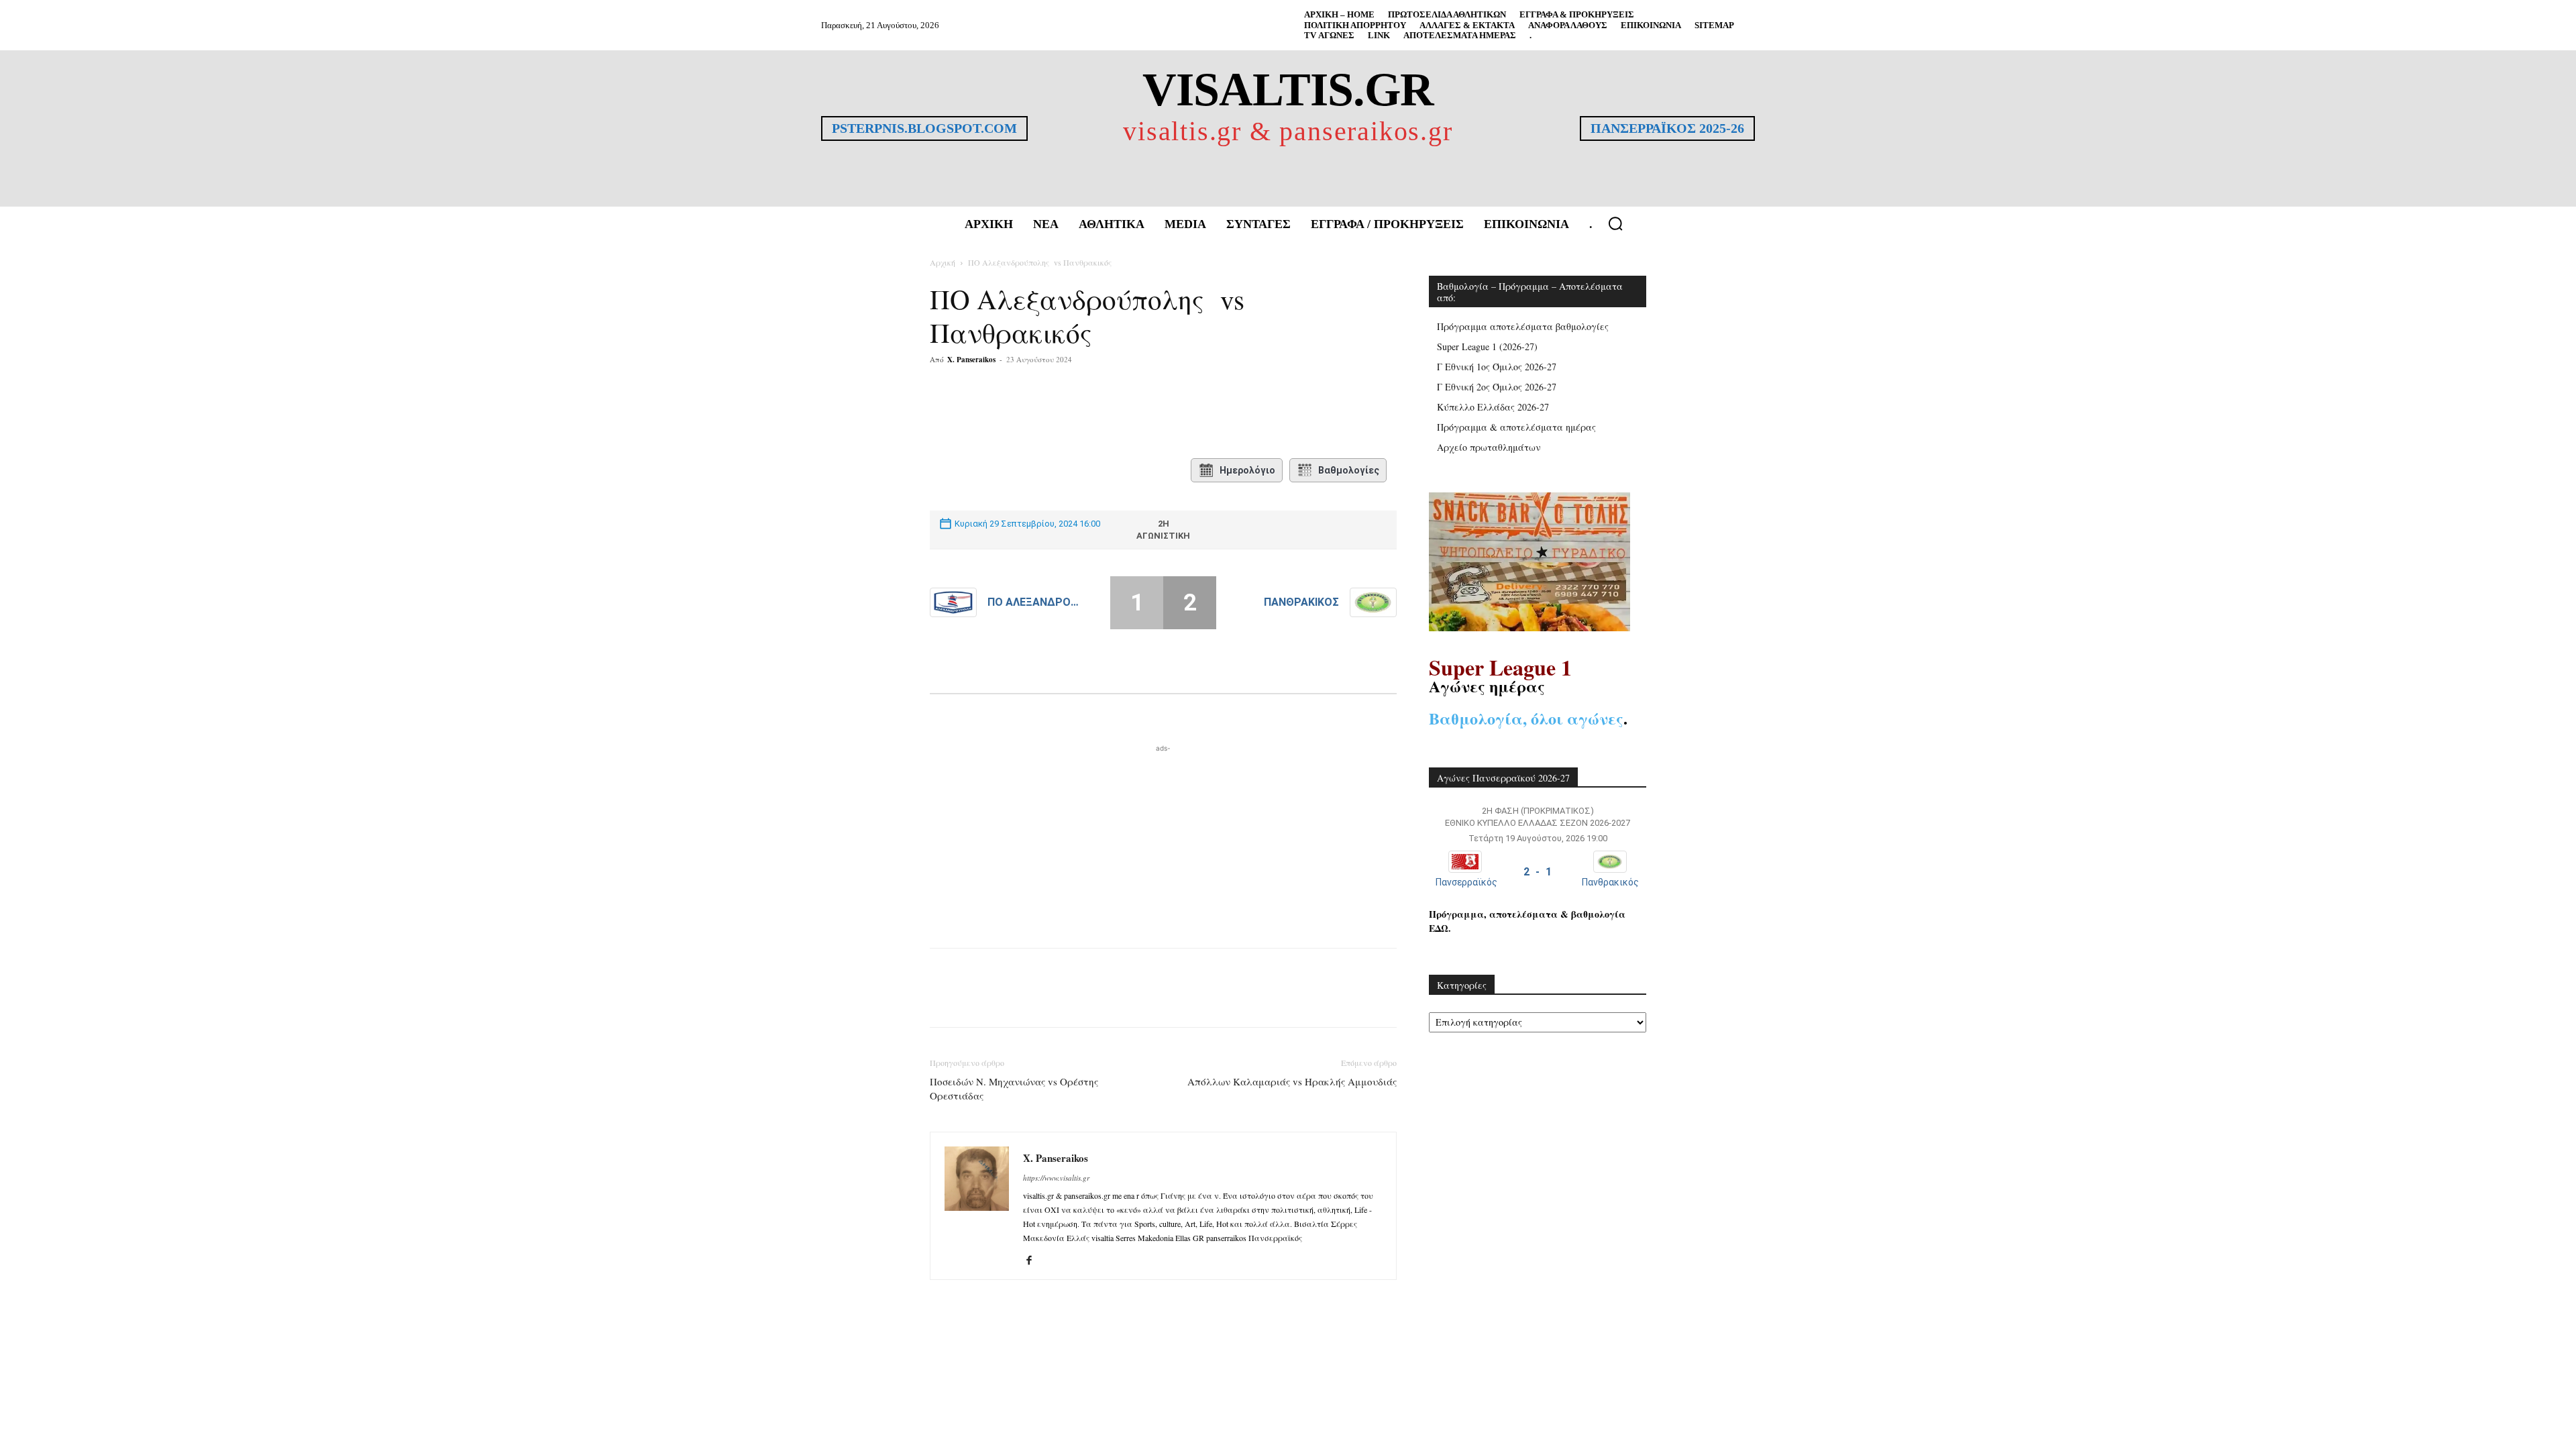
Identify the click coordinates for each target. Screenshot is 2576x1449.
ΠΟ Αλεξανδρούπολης (1035, 602)
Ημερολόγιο (1247, 470)
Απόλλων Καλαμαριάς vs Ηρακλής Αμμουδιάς (1292, 1081)
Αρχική (943, 262)
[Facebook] (1031, 413)
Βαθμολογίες (1349, 470)
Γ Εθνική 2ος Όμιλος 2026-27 (1497, 387)
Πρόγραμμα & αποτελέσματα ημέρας (1516, 427)
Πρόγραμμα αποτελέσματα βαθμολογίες (1523, 326)
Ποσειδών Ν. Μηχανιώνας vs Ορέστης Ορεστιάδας (1014, 1088)
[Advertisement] (1163, 839)
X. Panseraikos (971, 360)
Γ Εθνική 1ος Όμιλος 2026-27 (1497, 367)
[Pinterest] (1093, 413)
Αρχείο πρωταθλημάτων (1489, 447)
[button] (1615, 223)
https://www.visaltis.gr (1056, 1178)
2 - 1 (1538, 872)
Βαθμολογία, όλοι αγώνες (1526, 718)
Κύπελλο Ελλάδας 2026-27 (1493, 407)
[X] (1062, 413)
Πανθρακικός (1301, 602)
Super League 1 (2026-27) (1487, 346)
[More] (1124, 413)
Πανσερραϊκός (1466, 882)
